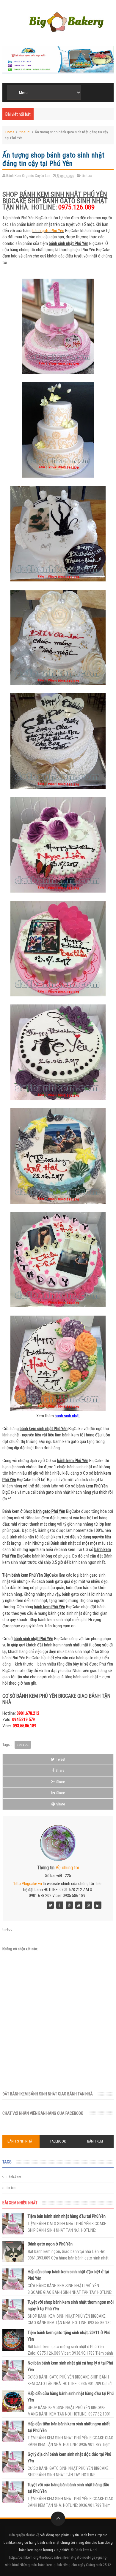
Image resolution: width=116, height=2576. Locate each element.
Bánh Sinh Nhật (21, 2141)
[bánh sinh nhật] (69, 1905)
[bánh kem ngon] (88, 1905)
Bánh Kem (95, 2141)
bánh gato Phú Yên (48, 231)
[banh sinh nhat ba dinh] (60, 1905)
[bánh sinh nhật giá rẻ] (79, 1905)
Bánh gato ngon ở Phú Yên (50, 2244)
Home (10, 132)
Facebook (58, 2141)
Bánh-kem (14, 2177)
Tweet (61, 1759)
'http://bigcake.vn (28, 1884)
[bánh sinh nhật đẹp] (98, 1905)
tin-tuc (25, 132)
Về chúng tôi (67, 1868)
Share (60, 1770)
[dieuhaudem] (50, 1905)
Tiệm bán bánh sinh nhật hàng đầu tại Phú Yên (67, 2216)
